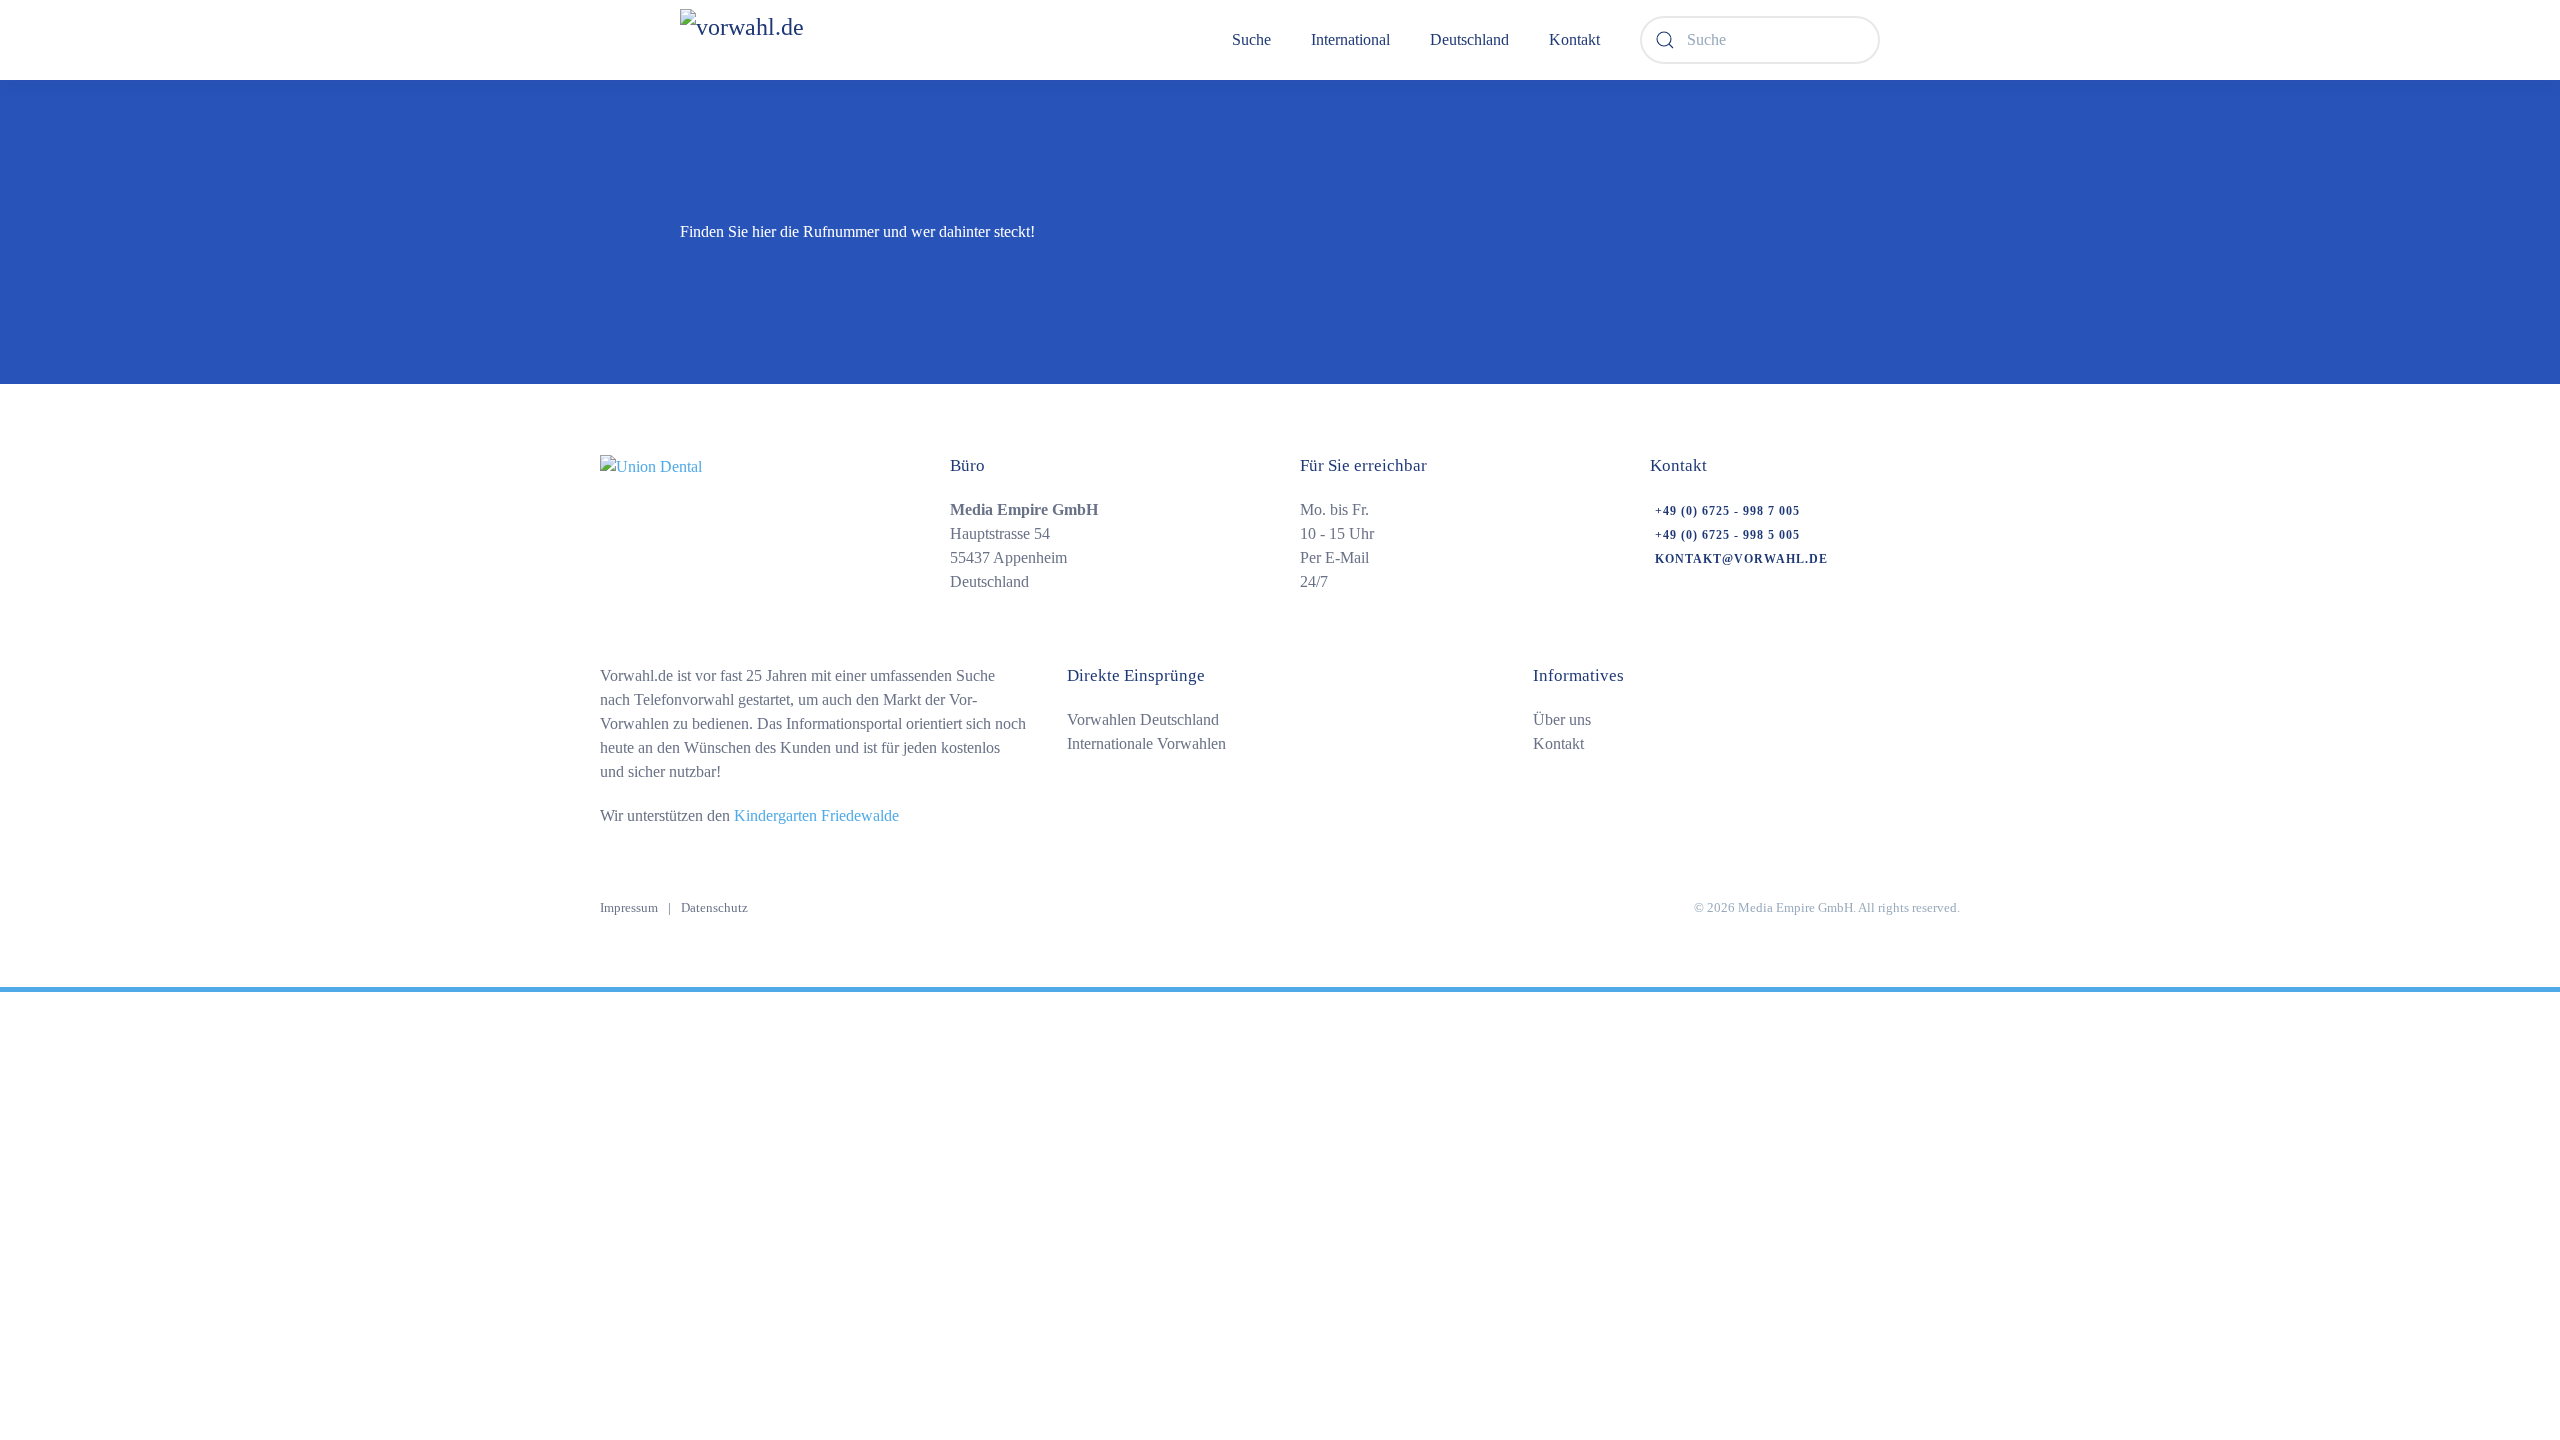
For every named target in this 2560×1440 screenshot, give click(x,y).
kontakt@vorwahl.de (1741, 559)
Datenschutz (714, 907)
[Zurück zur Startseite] (794, 40)
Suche (1251, 39)
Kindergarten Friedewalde (816, 815)
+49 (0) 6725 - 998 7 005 (1727, 511)
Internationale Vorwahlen (1146, 743)
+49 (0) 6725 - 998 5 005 (1727, 535)
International (1350, 39)
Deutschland (1469, 39)
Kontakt (1574, 39)
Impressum (629, 907)
